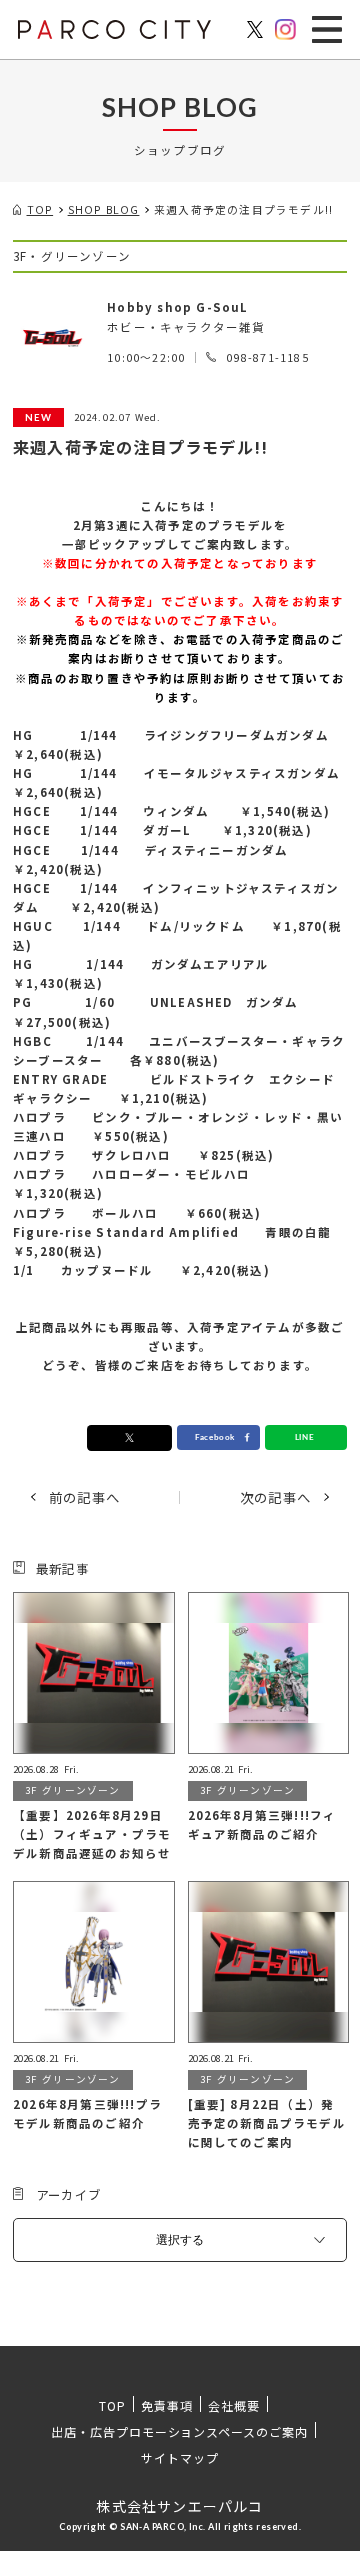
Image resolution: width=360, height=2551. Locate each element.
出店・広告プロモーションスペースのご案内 (179, 2431)
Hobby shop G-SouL (177, 307)
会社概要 (234, 2405)
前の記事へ (84, 1497)
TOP (112, 2405)
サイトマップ (180, 2457)
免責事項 (167, 2405)
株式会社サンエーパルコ (179, 2506)
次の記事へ (275, 1497)
